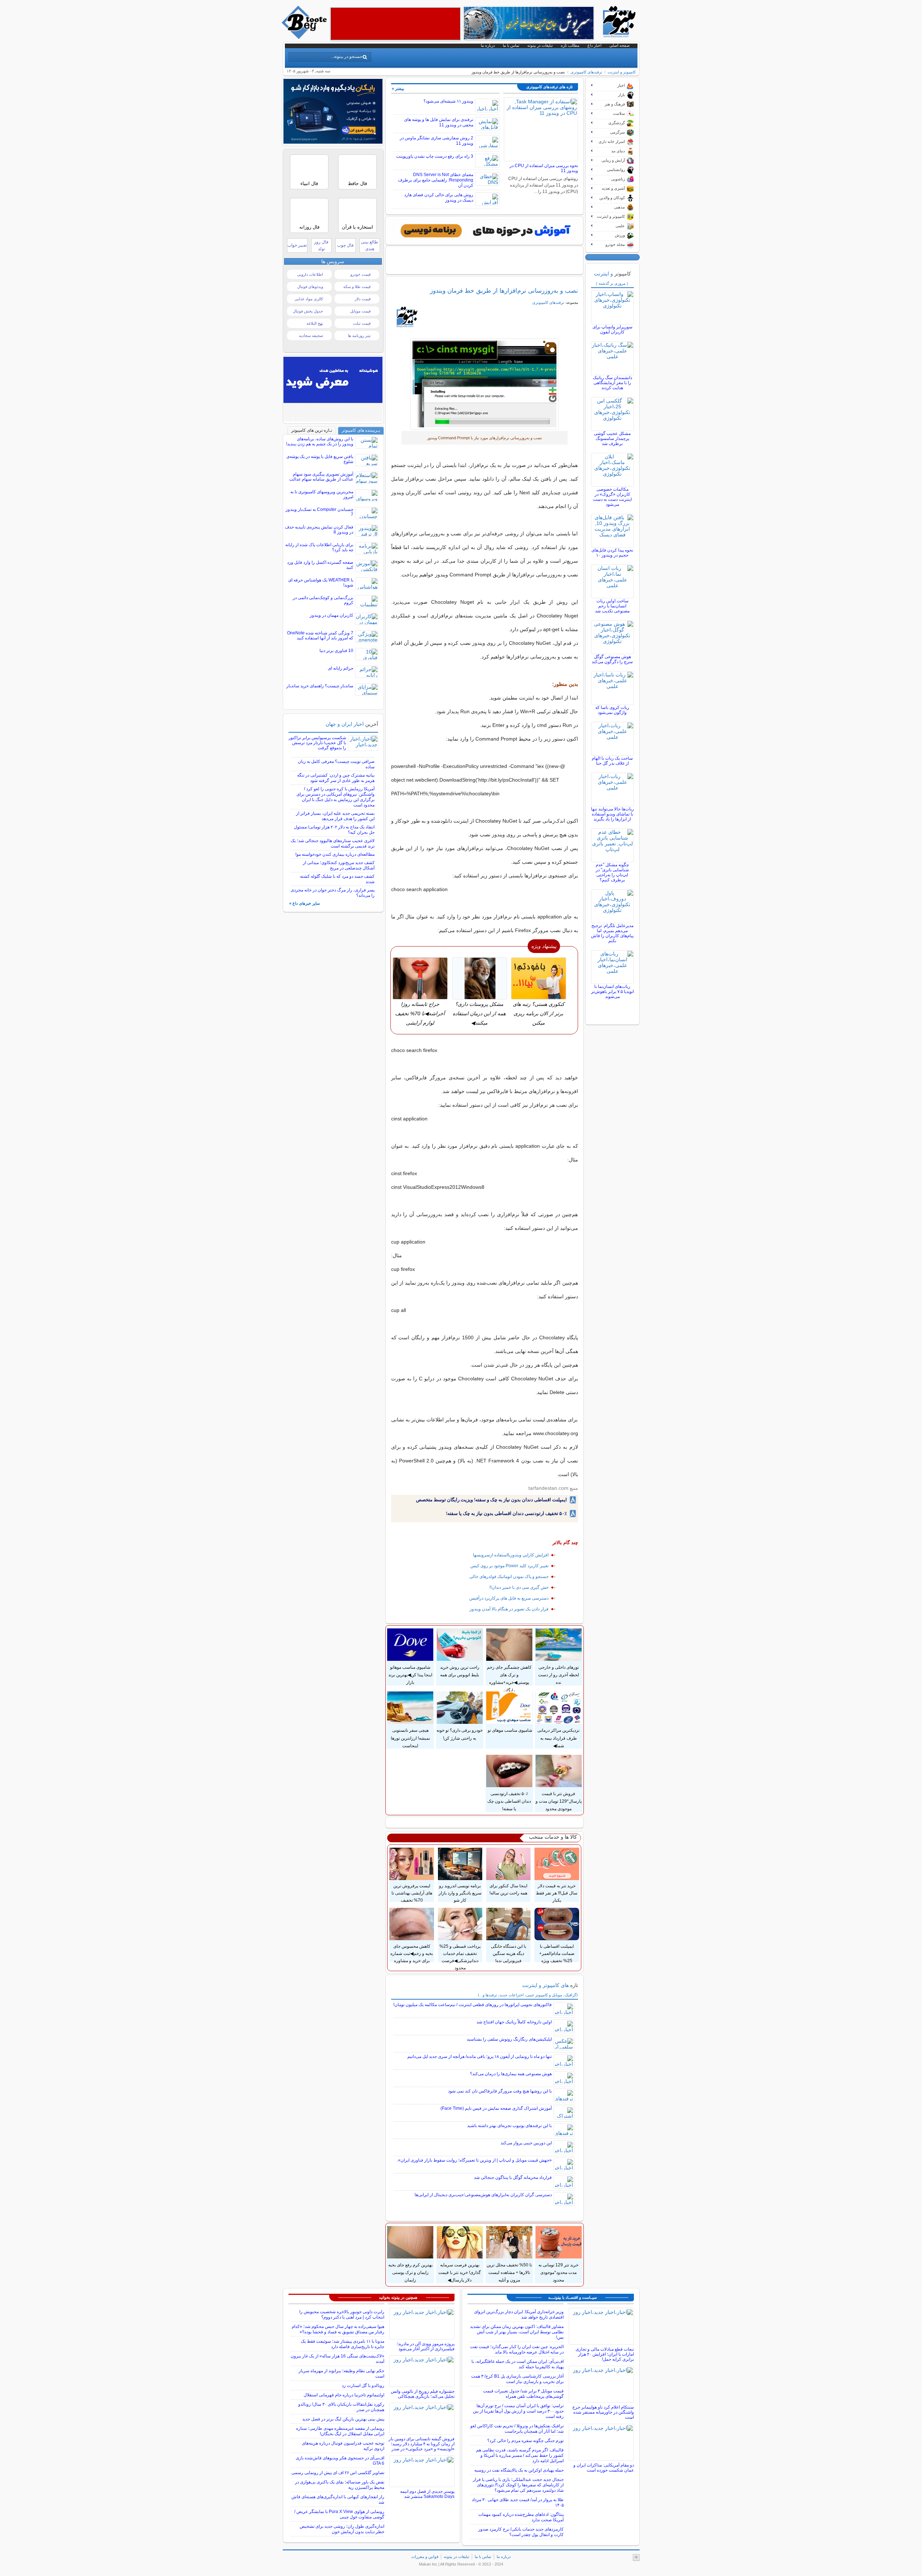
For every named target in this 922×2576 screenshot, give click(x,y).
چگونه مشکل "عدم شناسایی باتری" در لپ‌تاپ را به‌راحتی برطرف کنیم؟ (612, 872)
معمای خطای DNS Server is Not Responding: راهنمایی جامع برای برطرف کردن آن (436, 180)
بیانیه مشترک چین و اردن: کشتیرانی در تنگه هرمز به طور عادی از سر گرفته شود (336, 778)
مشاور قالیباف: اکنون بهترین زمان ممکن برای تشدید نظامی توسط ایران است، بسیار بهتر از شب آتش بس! (517, 2332)
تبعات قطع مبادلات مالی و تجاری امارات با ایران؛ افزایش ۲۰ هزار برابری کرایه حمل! (605, 2354)
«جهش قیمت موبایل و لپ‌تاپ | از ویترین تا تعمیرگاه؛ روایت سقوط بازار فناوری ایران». (474, 2160)
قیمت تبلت (362, 323)
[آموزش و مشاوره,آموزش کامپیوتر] (484, 231)
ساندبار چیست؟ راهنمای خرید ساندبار (320, 686)
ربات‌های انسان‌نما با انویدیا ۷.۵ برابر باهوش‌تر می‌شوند (612, 992)
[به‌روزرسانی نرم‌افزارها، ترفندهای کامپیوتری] (485, 384)
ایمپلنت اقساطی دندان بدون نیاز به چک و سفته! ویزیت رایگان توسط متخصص (491, 1500)
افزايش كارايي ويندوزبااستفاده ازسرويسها (511, 1555)
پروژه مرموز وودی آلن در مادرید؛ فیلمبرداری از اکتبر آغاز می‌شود (426, 2346)
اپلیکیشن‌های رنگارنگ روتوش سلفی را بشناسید (509, 2039)
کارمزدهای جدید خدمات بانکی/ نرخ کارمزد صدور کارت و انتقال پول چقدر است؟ (521, 2532)
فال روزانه (309, 227)
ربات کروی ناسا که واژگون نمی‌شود (612, 710)
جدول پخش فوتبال (308, 311)
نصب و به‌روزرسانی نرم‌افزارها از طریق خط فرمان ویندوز (504, 291)
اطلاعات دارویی (310, 274)
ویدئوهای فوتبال (310, 287)
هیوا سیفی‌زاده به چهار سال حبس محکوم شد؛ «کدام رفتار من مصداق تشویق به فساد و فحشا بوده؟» (338, 2329)
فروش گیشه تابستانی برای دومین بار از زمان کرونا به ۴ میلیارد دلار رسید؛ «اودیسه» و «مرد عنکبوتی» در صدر (422, 2444)
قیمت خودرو (361, 274)
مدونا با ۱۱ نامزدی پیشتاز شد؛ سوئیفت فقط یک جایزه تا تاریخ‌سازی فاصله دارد (343, 2344)
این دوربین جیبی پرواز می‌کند (526, 2143)
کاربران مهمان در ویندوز (332, 615)
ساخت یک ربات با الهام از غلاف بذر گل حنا (612, 761)
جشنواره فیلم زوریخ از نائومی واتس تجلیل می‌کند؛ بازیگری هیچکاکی (423, 2394)
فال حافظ (357, 183)
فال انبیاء (309, 183)
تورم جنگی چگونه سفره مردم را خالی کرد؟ (525, 2441)
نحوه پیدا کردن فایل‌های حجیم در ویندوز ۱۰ (612, 553)
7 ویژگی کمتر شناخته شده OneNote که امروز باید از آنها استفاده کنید (320, 635)
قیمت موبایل (360, 311)
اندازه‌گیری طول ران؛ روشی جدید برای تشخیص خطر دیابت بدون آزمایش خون (342, 2529)
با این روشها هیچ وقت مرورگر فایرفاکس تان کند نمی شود (500, 2091)
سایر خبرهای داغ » (305, 903)
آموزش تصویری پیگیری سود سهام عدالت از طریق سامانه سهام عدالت (321, 477)
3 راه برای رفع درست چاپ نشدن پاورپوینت (435, 156)
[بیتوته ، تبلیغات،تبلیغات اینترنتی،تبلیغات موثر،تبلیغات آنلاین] (395, 24)
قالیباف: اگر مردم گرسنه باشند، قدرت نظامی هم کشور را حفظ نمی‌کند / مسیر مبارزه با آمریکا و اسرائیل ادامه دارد (520, 2455)
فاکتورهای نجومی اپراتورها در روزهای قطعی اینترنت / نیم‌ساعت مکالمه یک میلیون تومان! (473, 2005)
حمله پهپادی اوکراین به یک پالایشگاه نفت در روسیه (519, 2470)
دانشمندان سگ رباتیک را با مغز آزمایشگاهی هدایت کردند (612, 383)
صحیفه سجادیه (311, 336)
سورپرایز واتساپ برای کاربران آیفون (612, 329)
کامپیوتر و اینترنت (622, 72)
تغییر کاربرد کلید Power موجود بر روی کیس (509, 1566)
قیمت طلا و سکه (357, 287)
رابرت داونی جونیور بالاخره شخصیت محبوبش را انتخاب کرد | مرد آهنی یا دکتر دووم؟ (342, 2314)
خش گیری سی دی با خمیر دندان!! (519, 1587)
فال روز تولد (321, 245)
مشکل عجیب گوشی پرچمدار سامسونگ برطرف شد (612, 439)
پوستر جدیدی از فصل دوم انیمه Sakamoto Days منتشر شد (427, 2494)
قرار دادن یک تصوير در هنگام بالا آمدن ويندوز (509, 1609)
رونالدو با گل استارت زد (363, 2386)
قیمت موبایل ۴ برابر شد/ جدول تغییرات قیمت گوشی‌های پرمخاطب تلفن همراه (523, 2394)
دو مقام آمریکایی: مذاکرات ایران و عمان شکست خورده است (604, 2468)
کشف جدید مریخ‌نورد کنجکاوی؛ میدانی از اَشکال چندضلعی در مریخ (339, 865)
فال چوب (345, 245)
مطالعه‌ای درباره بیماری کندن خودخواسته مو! (335, 854)
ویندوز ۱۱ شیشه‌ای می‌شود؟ (448, 101)
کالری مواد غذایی (309, 299)
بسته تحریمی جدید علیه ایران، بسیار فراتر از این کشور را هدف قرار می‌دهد (335, 816)
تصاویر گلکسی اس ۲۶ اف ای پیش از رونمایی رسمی (338, 2473)
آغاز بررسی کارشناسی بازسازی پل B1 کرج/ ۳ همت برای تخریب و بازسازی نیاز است (517, 2379)
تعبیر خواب (297, 245)
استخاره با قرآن (357, 227)
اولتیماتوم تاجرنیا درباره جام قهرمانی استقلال (344, 2395)
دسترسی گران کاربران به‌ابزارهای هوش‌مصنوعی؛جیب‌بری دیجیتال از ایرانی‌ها (483, 2195)
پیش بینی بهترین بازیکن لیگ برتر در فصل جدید (343, 2419)
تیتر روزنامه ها (359, 336)
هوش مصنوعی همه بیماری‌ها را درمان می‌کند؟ (511, 2074)
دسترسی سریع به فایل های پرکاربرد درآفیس (509, 1598)
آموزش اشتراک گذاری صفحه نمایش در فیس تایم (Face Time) (496, 2108)
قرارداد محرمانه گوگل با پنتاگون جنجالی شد (513, 2177)
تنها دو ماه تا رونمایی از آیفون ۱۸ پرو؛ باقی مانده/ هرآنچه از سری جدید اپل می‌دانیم (480, 2056)
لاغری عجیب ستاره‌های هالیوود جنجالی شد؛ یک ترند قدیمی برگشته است (333, 843)
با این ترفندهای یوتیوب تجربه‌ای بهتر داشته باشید (509, 2126)
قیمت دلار (363, 299)
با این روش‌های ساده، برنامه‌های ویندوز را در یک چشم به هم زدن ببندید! (320, 441)
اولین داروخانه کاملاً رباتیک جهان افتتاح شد (514, 2022)
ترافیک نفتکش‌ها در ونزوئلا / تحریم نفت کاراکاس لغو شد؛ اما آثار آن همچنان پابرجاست (517, 2429)
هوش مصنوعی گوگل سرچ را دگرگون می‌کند (612, 659)
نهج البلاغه (315, 323)
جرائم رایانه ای (341, 668)
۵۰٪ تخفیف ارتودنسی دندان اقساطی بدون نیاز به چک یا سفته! (506, 1513)
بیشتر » (398, 89)
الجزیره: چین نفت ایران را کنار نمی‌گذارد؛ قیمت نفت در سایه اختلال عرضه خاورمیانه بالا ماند (517, 2349)
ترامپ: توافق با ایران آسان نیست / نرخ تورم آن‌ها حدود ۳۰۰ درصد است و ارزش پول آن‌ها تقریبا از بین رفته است (518, 2411)
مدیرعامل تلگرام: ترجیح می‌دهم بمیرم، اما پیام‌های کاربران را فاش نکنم (612, 933)
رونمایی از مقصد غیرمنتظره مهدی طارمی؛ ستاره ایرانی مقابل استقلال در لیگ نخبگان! (340, 2431)
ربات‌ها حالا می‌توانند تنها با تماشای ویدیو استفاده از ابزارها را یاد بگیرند (612, 814)
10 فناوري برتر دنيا (336, 651)
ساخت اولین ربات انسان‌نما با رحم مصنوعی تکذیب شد (612, 606)
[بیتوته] (305, 37)
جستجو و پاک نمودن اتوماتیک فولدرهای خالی (509, 1577)
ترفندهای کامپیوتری (586, 72)
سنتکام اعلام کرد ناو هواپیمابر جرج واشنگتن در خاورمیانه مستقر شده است (603, 2412)
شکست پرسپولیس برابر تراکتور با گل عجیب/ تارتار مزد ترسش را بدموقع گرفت (317, 743)
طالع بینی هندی (370, 245)
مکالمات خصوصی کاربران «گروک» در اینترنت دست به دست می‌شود (612, 497)
